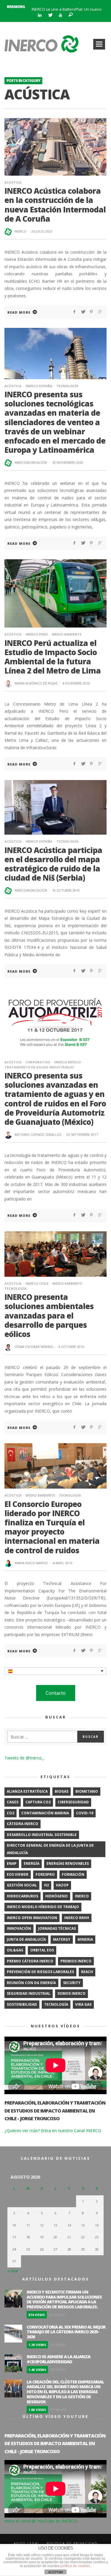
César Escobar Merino (34, 1347)
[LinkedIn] (40, 15)
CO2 (11, 1813)
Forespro (45, 1874)
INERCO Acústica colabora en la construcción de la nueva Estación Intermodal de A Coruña (55, 205)
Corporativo (38, 1062)
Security (72, 1983)
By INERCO (57, 2315)
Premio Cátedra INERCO (30, 1961)
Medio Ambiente (67, 634)
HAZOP (62, 1885)
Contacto (56, 1693)
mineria (85, 1939)
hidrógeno (57, 1896)
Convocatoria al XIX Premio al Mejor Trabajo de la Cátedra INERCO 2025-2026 (66, 2332)
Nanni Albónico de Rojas (36, 683)
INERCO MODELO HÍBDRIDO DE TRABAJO (43, 1907)
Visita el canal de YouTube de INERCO (41, 2521)
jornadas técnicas (57, 1928)
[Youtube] (60, 15)
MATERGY (62, 1939)
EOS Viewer (18, 1874)
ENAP (12, 1863)
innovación (19, 1928)
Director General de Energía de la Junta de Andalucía (50, 1849)
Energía (32, 1863)
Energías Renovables (68, 1863)
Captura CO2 (38, 1802)
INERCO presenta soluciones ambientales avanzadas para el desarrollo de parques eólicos (49, 1315)
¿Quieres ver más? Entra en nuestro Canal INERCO (53, 2130)
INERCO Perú (37, 634)
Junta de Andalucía (26, 1939)
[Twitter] (50, 15)
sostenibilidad (22, 2004)
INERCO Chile (37, 1283)
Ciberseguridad (73, 1802)
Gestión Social (22, 1885)
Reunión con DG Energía (31, 1983)
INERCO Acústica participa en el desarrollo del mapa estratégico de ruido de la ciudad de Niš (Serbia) (53, 864)
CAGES (13, 1802)
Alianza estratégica (27, 1791)
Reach (87, 1972)
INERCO (20, 231)
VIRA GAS (83, 2004)
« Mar (13, 2271)
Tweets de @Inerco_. (24, 1758)
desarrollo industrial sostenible (42, 1835)
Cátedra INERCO (22, 1824)
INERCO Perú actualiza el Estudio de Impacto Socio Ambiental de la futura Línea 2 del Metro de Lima (53, 657)
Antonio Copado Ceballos (38, 1134)
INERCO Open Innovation (32, 1918)
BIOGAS (62, 1791)
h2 (46, 1885)
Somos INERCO (71, 1993)
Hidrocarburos (22, 1896)
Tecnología (67, 386)
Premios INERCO (76, 1961)
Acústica (13, 182)
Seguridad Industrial (29, 1993)
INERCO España (39, 386)
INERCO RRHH (77, 1918)
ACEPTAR (56, 2572)
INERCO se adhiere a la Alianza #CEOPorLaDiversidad (58, 2359)
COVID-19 (85, 1813)
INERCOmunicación (31, 462)
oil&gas (15, 1950)
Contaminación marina (45, 1813)
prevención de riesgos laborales (40, 1972)
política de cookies (75, 2566)
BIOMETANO (87, 1791)
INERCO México (67, 1062)
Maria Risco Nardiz (31, 1563)
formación (73, 1874)
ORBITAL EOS (42, 1950)
